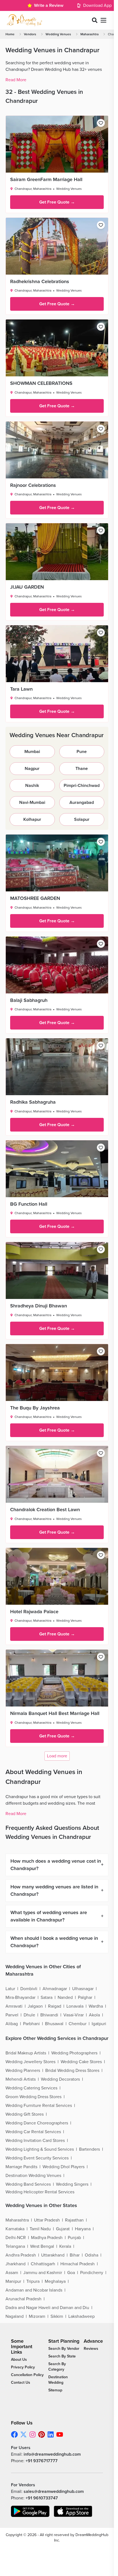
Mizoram (37, 2316)
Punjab (74, 2238)
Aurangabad (82, 803)
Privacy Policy (23, 2367)
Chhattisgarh (43, 2264)
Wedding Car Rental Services (33, 2132)
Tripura (33, 2281)
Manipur (13, 2281)
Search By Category (57, 2367)
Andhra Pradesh (21, 2255)
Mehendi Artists (21, 2079)
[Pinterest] (42, 2434)
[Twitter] (23, 2434)
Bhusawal (54, 2024)
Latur (10, 1989)
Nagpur (32, 769)
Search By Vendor (64, 2349)
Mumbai (32, 752)
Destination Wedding (58, 2380)
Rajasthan (74, 2220)
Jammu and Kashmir (43, 2273)
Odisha (92, 2255)
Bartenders (89, 2149)
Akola (94, 2015)
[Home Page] (24, 20)
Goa (71, 2273)
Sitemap (55, 2390)
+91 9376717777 (42, 2461)
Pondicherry (92, 2273)
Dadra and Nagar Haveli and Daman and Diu (47, 2308)
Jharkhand (16, 2264)
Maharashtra (89, 34)
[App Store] (73, 2511)
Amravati (14, 2006)
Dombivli (29, 1989)
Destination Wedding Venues (33, 2176)
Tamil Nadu (40, 2229)
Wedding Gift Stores (25, 2114)
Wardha (96, 2006)
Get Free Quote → (57, 202)
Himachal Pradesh (78, 2264)
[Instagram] (33, 2434)
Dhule (29, 2015)
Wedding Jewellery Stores (30, 2062)
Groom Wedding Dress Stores (33, 2097)
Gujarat (63, 2229)
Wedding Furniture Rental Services (39, 2106)
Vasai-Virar (74, 2015)
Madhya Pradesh (47, 2238)
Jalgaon (35, 2006)
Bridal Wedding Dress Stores (72, 2071)
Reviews (91, 2349)
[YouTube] (60, 2434)
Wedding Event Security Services (37, 2158)
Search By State (62, 2356)
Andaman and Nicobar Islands (34, 2290)
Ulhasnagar (83, 1989)
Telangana (15, 2246)
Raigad (55, 2006)
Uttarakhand (53, 2255)
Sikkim (57, 2316)
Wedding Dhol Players (64, 2167)
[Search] (95, 20)
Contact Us (21, 2382)
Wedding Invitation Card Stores (35, 2141)
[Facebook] (14, 2434)
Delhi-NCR (16, 2238)
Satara (47, 1998)
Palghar (85, 1998)
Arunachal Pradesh (23, 2299)
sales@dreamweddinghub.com (54, 2491)
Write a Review (49, 5)
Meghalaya (55, 2281)
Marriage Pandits (21, 2167)
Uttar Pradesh (47, 2220)
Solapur (82, 819)
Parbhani (31, 2024)
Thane (82, 769)
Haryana (83, 2229)
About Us (19, 2360)
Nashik (32, 786)
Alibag (12, 2024)
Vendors (30, 34)
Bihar (75, 2255)
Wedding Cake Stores (81, 2062)
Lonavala (75, 2006)
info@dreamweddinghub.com (52, 2454)
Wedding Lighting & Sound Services (40, 2149)
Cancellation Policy (27, 2375)
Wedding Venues (58, 34)
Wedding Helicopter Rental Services (40, 2192)
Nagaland (15, 2316)
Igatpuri (99, 2024)
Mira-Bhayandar (20, 1998)
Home (10, 34)
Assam (12, 2273)
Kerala (65, 2246)
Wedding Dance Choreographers (37, 2123)
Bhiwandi (49, 2015)
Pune (82, 752)
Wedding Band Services (28, 2184)
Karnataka (15, 2229)
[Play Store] (30, 2511)
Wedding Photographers (74, 2053)
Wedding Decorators (60, 2079)
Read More (16, 80)
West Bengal (42, 2246)
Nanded (65, 1998)
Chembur (78, 2024)
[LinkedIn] (51, 2434)
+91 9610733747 (42, 2498)
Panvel (12, 2015)
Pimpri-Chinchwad (82, 786)
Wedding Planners (23, 2071)
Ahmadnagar (55, 1989)
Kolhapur (32, 819)
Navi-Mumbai (32, 803)
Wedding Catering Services (31, 2088)
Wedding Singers (72, 2184)
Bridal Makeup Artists (26, 2053)
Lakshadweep (82, 2316)
